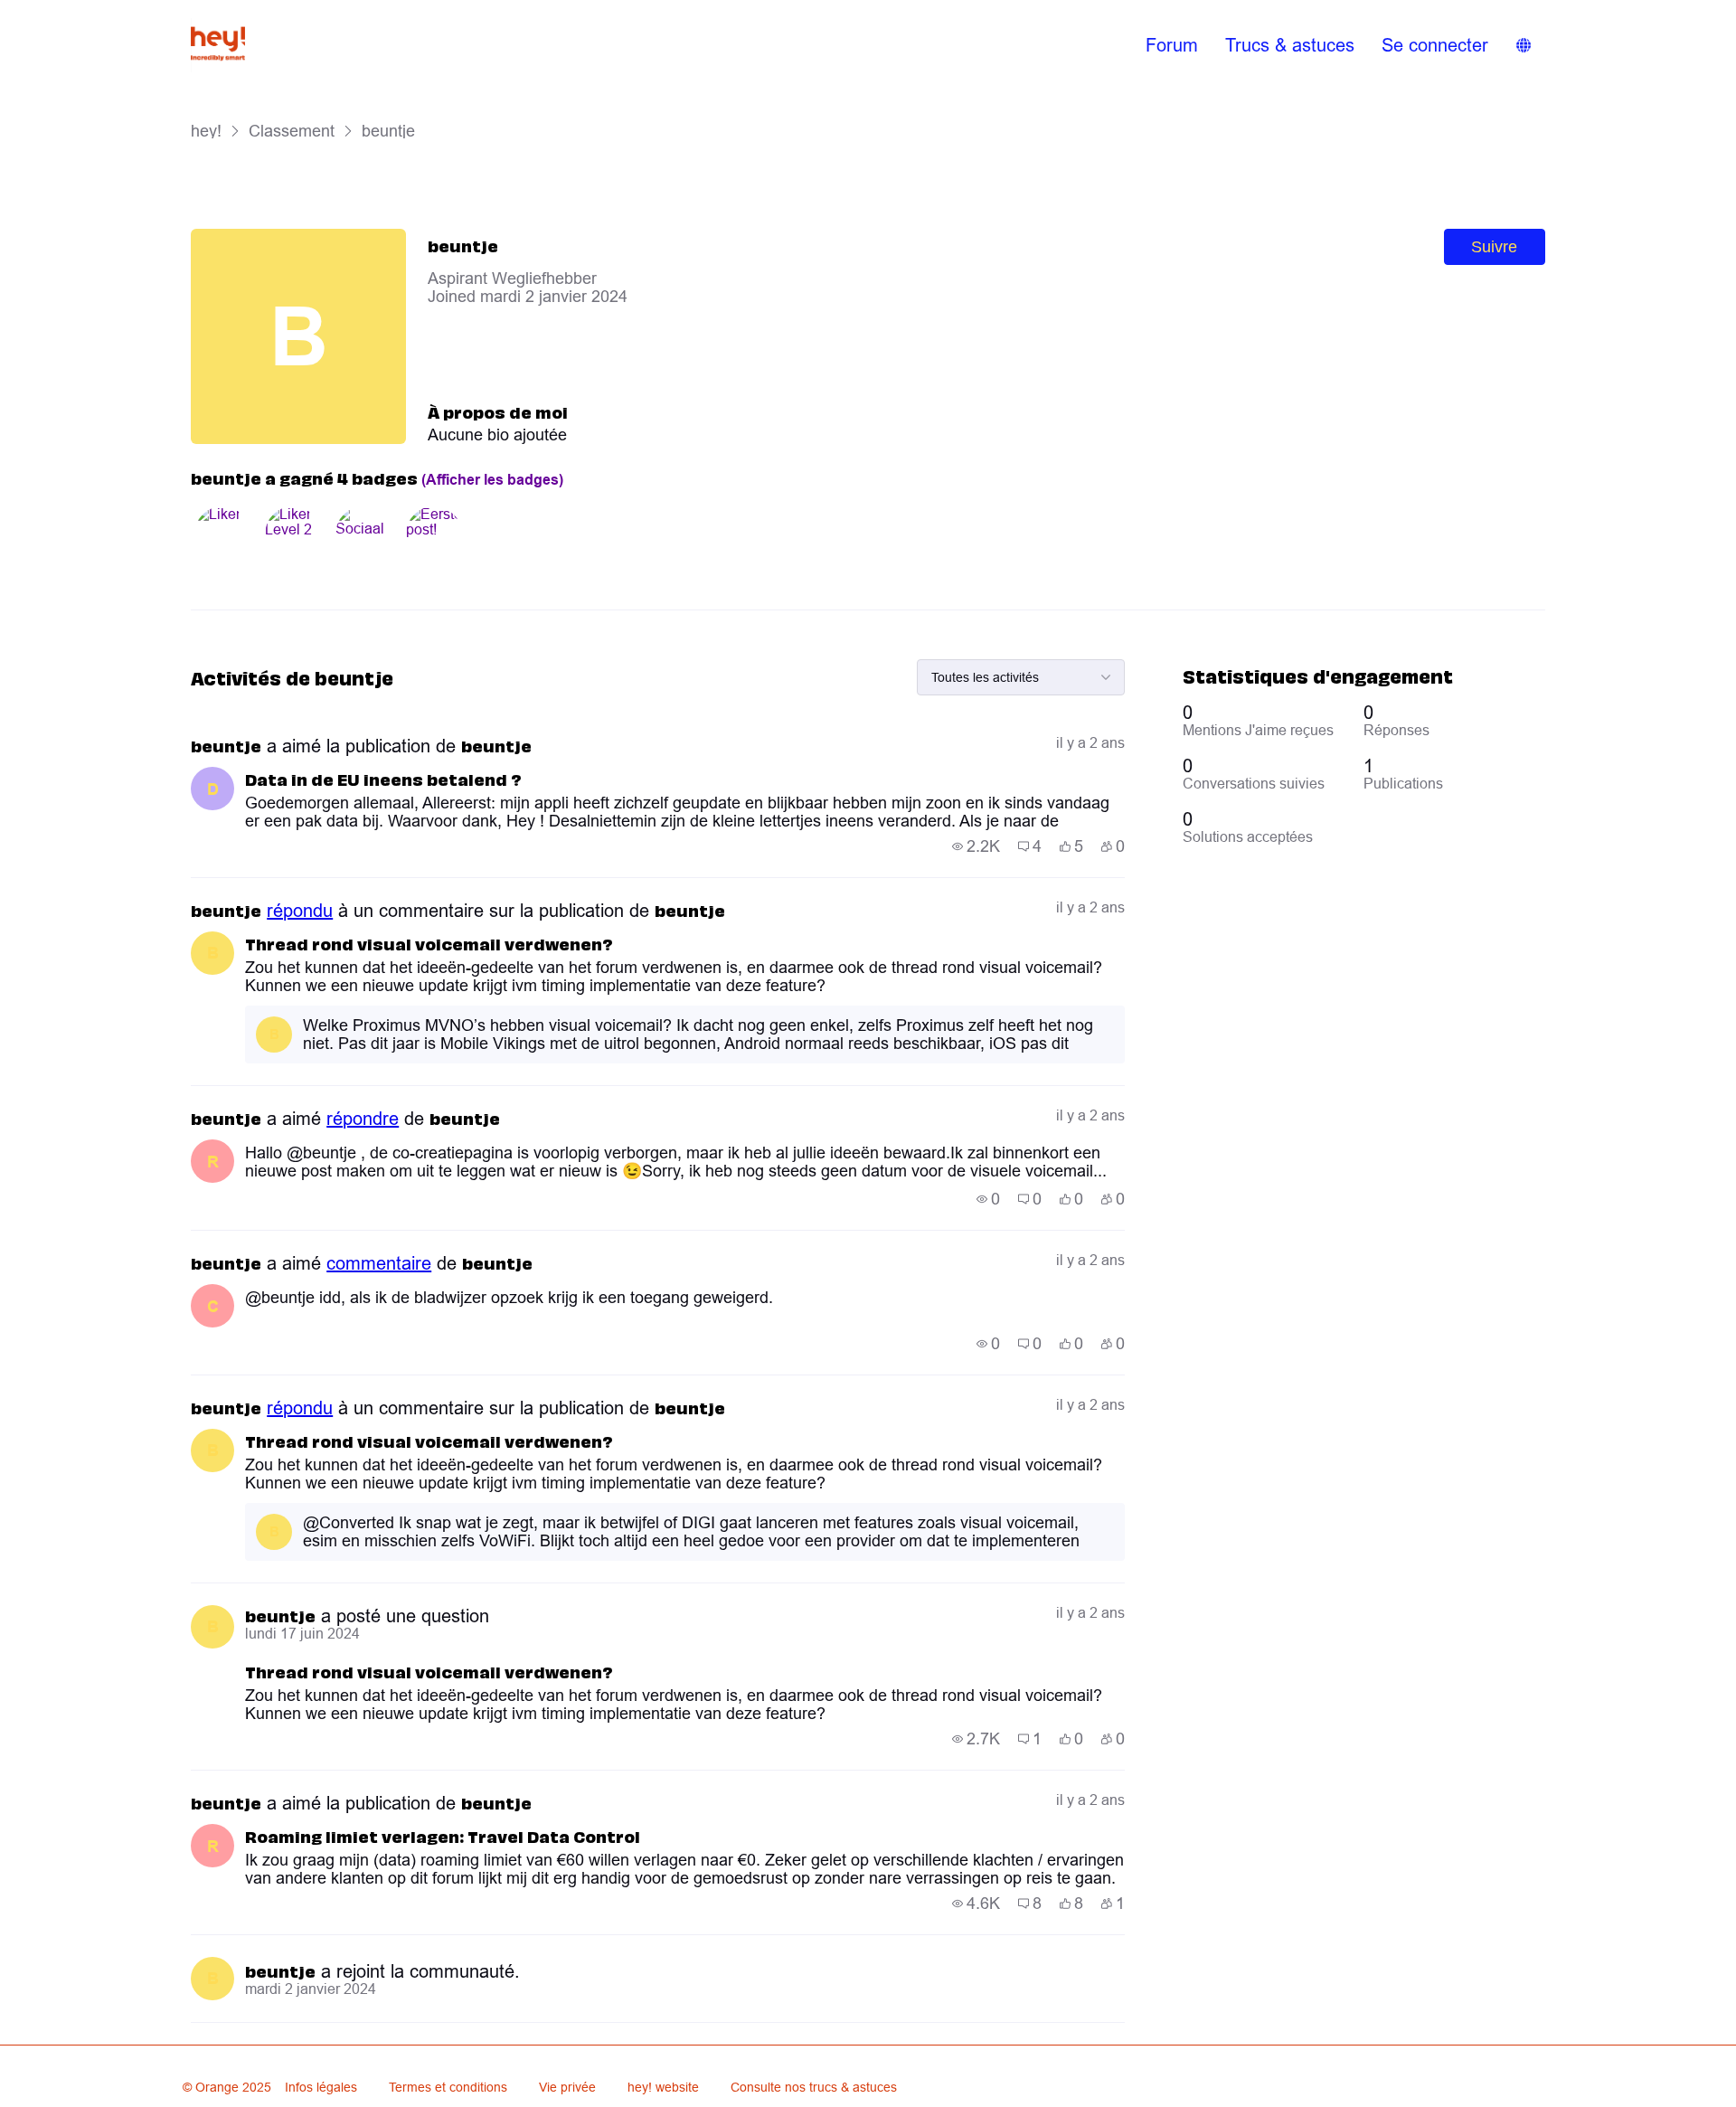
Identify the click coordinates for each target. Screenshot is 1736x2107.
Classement (292, 131)
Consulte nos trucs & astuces (814, 2087)
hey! (206, 131)
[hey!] (218, 45)
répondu (300, 911)
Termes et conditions (448, 2087)
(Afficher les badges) (492, 480)
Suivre (1494, 247)
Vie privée (567, 2087)
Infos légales (321, 2087)
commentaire (379, 1263)
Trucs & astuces (1290, 45)
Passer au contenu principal (99, 13)
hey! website (663, 2087)
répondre (363, 1119)
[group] (976, 846)
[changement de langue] (1524, 45)
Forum (1172, 45)
